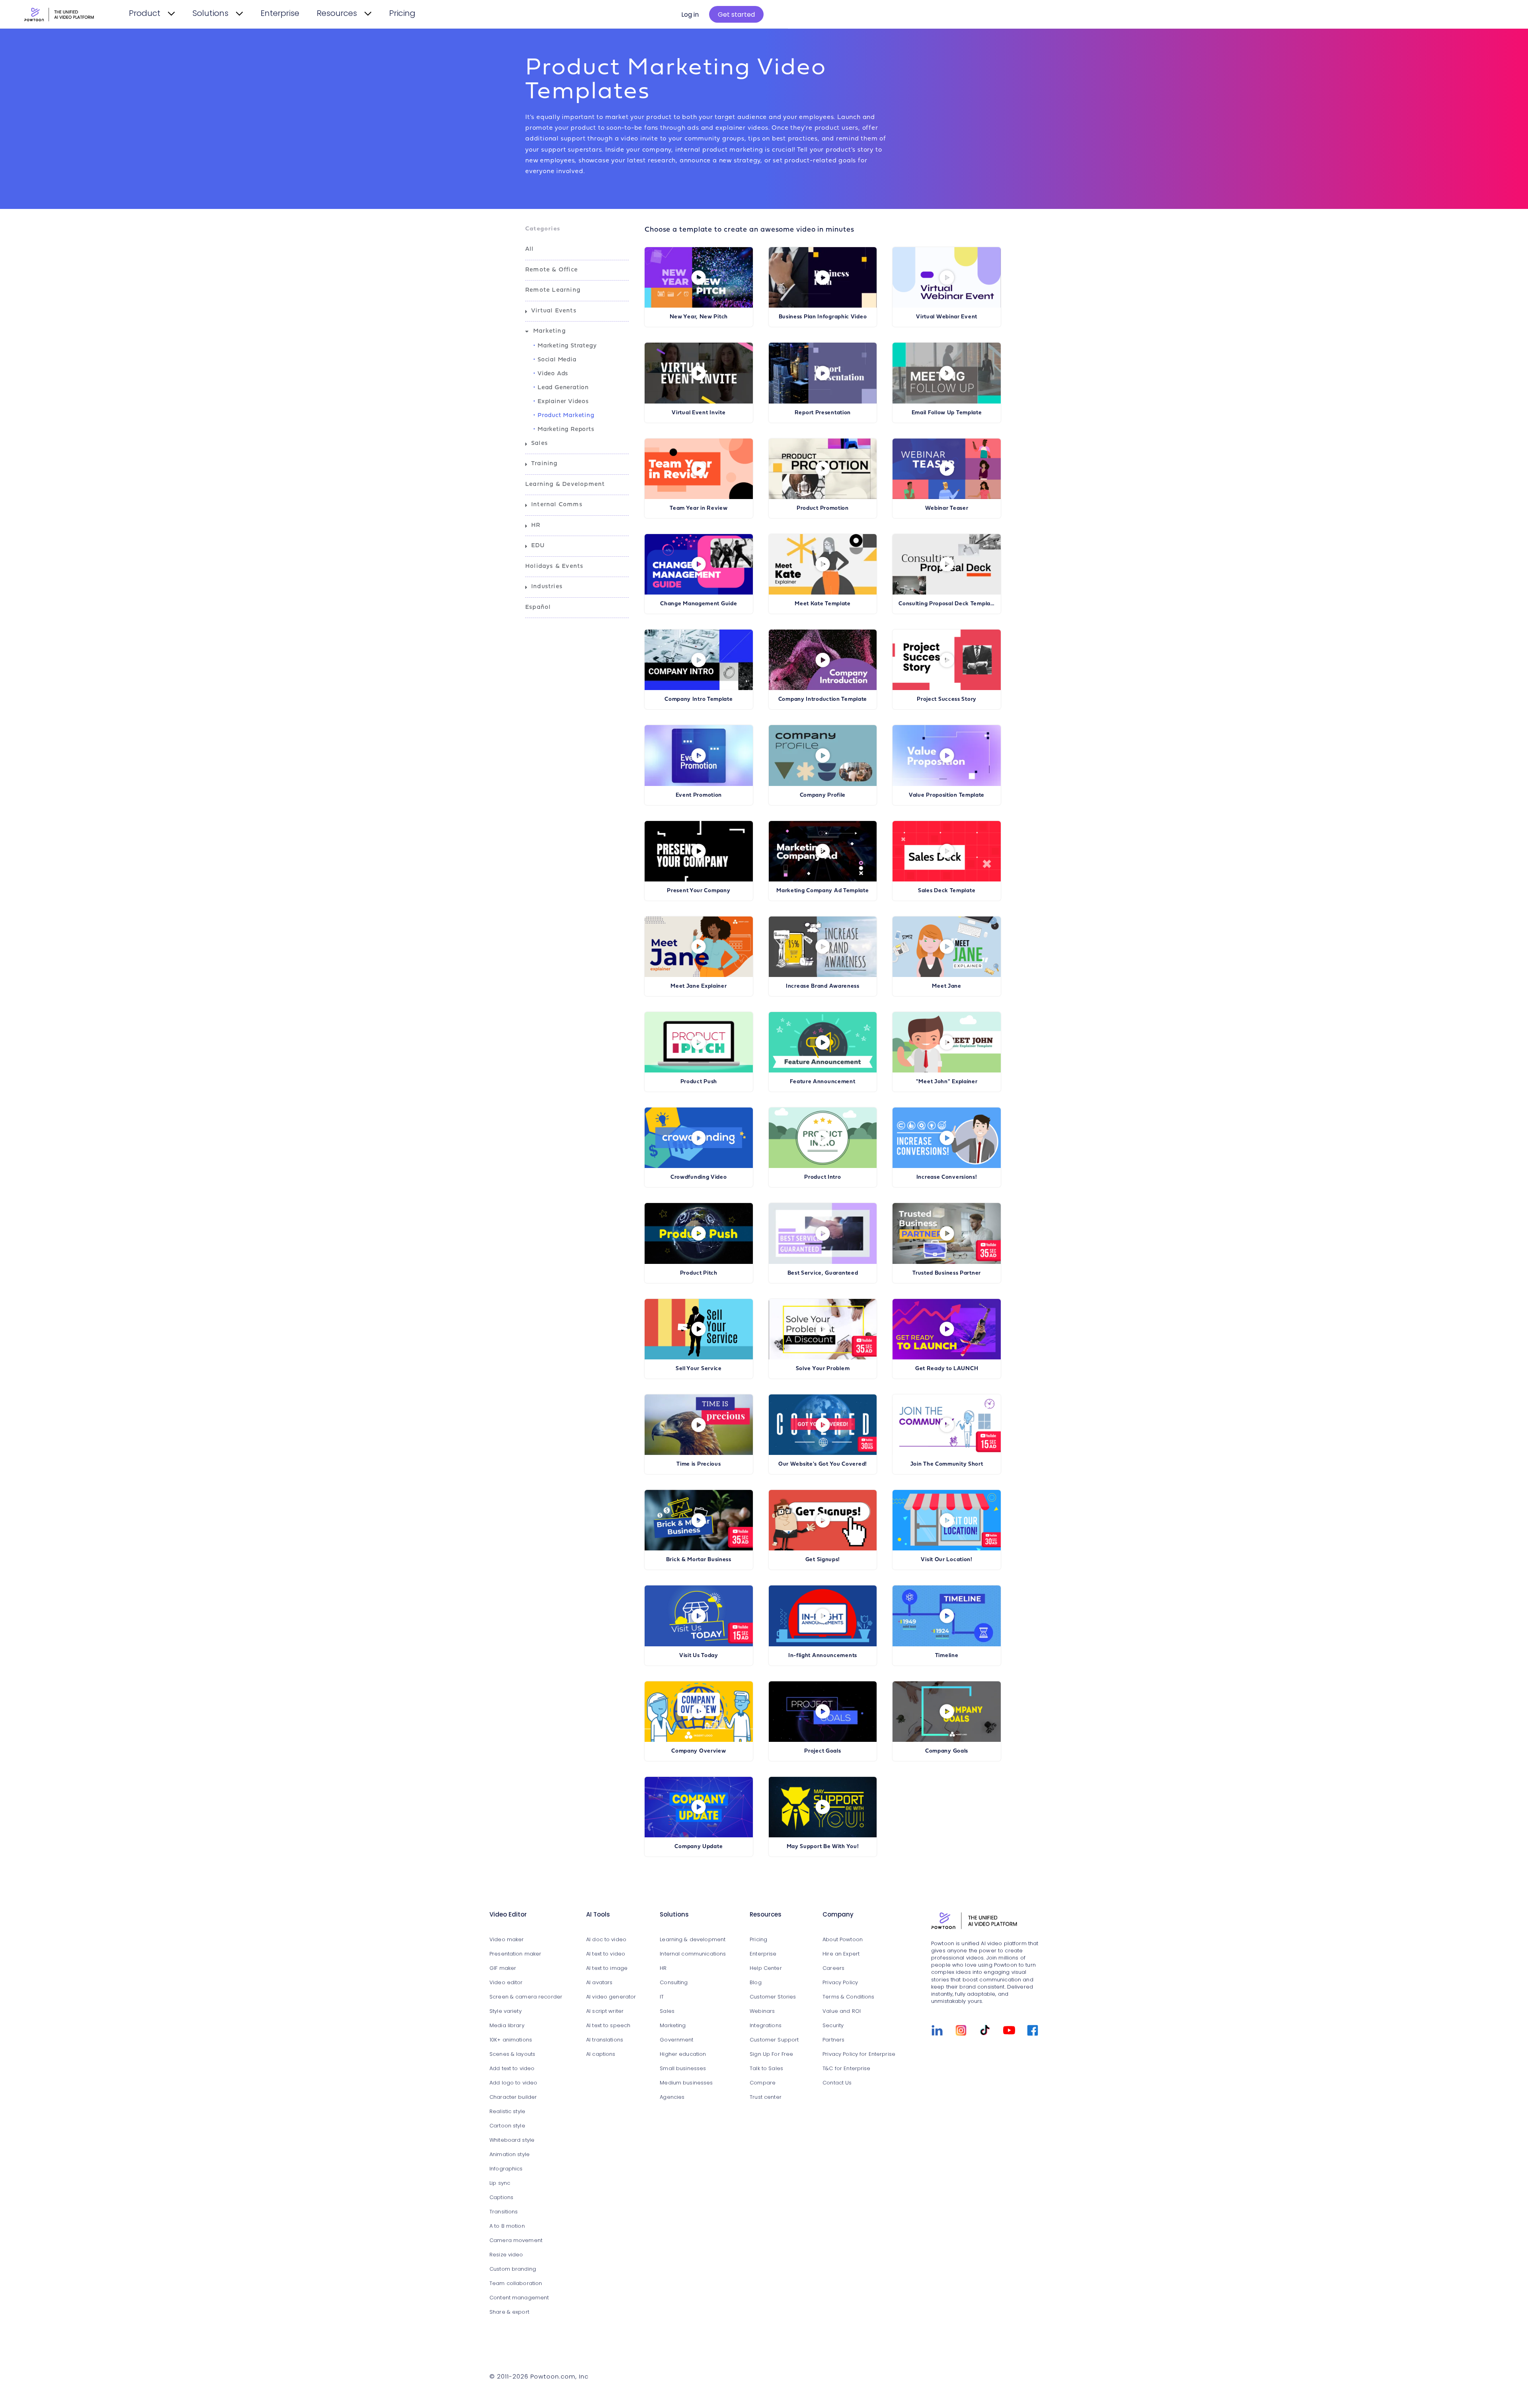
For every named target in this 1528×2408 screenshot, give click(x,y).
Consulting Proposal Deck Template (947, 604)
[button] (577, 250)
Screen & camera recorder (526, 1997)
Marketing (550, 331)
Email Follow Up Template (947, 413)
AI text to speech (608, 2026)
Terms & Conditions (848, 1997)
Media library (507, 2026)
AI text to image (607, 1968)
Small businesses (683, 2069)
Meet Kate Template (823, 604)
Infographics (506, 2169)
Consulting (674, 1983)
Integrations (766, 2026)
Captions (501, 2198)
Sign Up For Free (771, 2054)
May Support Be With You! (823, 1847)
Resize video (506, 2255)
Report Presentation (823, 413)
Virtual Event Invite (699, 413)
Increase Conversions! (947, 1177)
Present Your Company (699, 891)
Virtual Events (554, 311)
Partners (833, 2040)
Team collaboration (516, 2284)
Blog (756, 1983)
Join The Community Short (947, 1464)
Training (545, 464)
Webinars (762, 2011)
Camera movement (516, 2241)
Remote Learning (553, 290)
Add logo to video (513, 2083)
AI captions (601, 2054)
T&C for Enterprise (846, 2069)
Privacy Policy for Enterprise (859, 2054)
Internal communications (693, 1954)
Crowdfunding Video (699, 1177)
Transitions (504, 2212)
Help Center (766, 1968)
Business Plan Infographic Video (823, 317)
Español (538, 607)
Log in (690, 15)
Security (833, 2026)
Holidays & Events (554, 566)
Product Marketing (566, 416)
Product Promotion (823, 508)
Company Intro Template (699, 699)
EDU (538, 546)
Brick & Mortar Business (699, 1560)
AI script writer (605, 2011)
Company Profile (823, 795)
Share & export (509, 2312)
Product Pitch (699, 1273)
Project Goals (822, 1751)
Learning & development (693, 1940)
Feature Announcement (822, 1082)
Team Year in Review (699, 508)
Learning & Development (565, 485)
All (530, 249)
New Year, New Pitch (699, 317)
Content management (519, 2298)
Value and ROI (842, 2011)
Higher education (683, 2054)
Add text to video (512, 2069)
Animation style (510, 2155)
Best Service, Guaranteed (823, 1273)
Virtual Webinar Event (947, 317)
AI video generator (611, 1997)
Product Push (699, 1082)
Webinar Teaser (947, 508)
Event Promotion (699, 795)
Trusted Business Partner (947, 1273)
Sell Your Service (699, 1369)
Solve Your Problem (823, 1369)
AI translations (605, 2040)
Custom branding (513, 2269)
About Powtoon (843, 1940)
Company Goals (947, 1751)
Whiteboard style (512, 2140)
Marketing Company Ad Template (822, 891)
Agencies (672, 2097)
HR (536, 525)
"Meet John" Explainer (947, 1082)
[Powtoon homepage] (985, 1922)
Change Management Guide (699, 604)
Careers (833, 1968)
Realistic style (507, 2112)
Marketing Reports (566, 430)
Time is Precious (699, 1464)
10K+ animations (511, 2040)
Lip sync (500, 2183)
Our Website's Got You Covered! (823, 1464)
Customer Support (774, 2040)
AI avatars (599, 1983)
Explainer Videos (563, 402)
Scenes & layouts (512, 2054)
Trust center (766, 2097)
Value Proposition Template (947, 795)
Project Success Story (947, 699)
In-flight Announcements (823, 1656)
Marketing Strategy (567, 346)
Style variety (506, 2011)
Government (676, 2040)
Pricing (402, 14)
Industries (547, 587)
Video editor (506, 1983)
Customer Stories (773, 1997)
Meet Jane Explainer (699, 986)
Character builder (513, 2097)
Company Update (699, 1847)
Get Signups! (823, 1560)
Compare (763, 2083)
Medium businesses (686, 2083)
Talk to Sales (766, 2069)
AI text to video (606, 1954)
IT (662, 1997)
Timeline (947, 1656)
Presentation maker (515, 1954)
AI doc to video (606, 1940)
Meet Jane (946, 986)
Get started (736, 15)
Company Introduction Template (823, 699)
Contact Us (837, 2083)
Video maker (507, 1940)
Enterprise (280, 14)
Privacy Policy (840, 1983)
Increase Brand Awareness (823, 986)
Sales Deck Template (947, 891)
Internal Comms (557, 505)
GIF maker (503, 1968)
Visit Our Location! (946, 1560)
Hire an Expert (841, 1954)
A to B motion (507, 2226)
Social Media (557, 360)
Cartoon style (507, 2126)
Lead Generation (563, 388)
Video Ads (553, 374)
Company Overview (699, 1751)
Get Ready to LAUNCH (947, 1369)
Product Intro (822, 1177)
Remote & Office (552, 270)
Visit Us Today (699, 1656)
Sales (540, 444)
